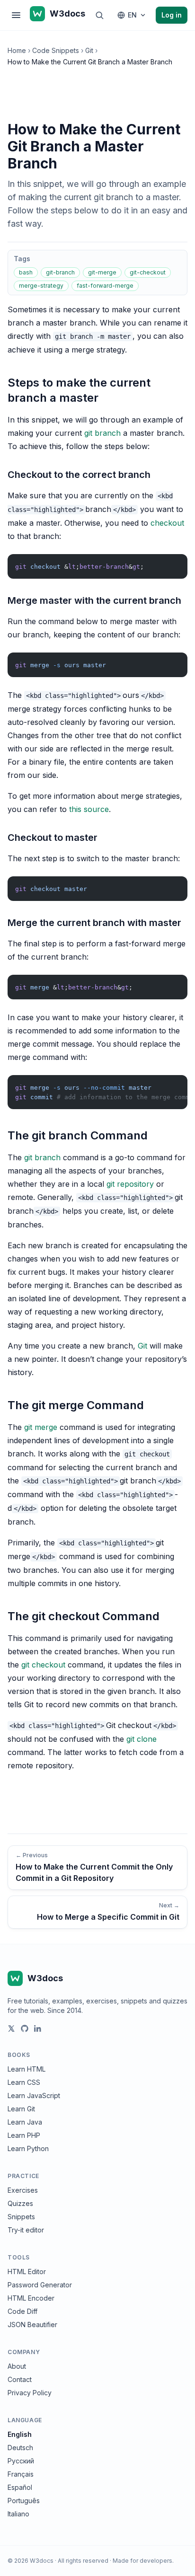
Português (24, 2501)
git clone (142, 1739)
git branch (102, 433)
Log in (172, 15)
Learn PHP (24, 2135)
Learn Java (25, 2122)
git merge (41, 1427)
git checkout (43, 1665)
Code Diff (22, 2311)
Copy (172, 563)
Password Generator (40, 2285)
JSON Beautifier (32, 2325)
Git (89, 50)
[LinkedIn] (38, 2029)
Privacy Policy (30, 2393)
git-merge (102, 272)
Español (20, 2487)
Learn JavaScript (34, 2095)
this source (89, 809)
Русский (21, 2461)
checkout (167, 523)
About (17, 2366)
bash (26, 272)
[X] (11, 2029)
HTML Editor (27, 2272)
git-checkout (148, 272)
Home (17, 50)
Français (21, 2474)
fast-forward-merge (105, 286)
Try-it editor (26, 2230)
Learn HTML (27, 2069)
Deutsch (20, 2448)
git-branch (60, 272)
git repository (130, 1184)
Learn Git (21, 2109)
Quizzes (20, 2203)
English (20, 2434)
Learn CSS (24, 2082)
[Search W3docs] (99, 15)
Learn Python (28, 2148)
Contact (20, 2379)
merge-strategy (41, 286)
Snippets (21, 2217)
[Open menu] (16, 15)
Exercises (23, 2190)
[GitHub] (25, 2029)
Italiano (18, 2514)
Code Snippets (56, 50)
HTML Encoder (31, 2298)
